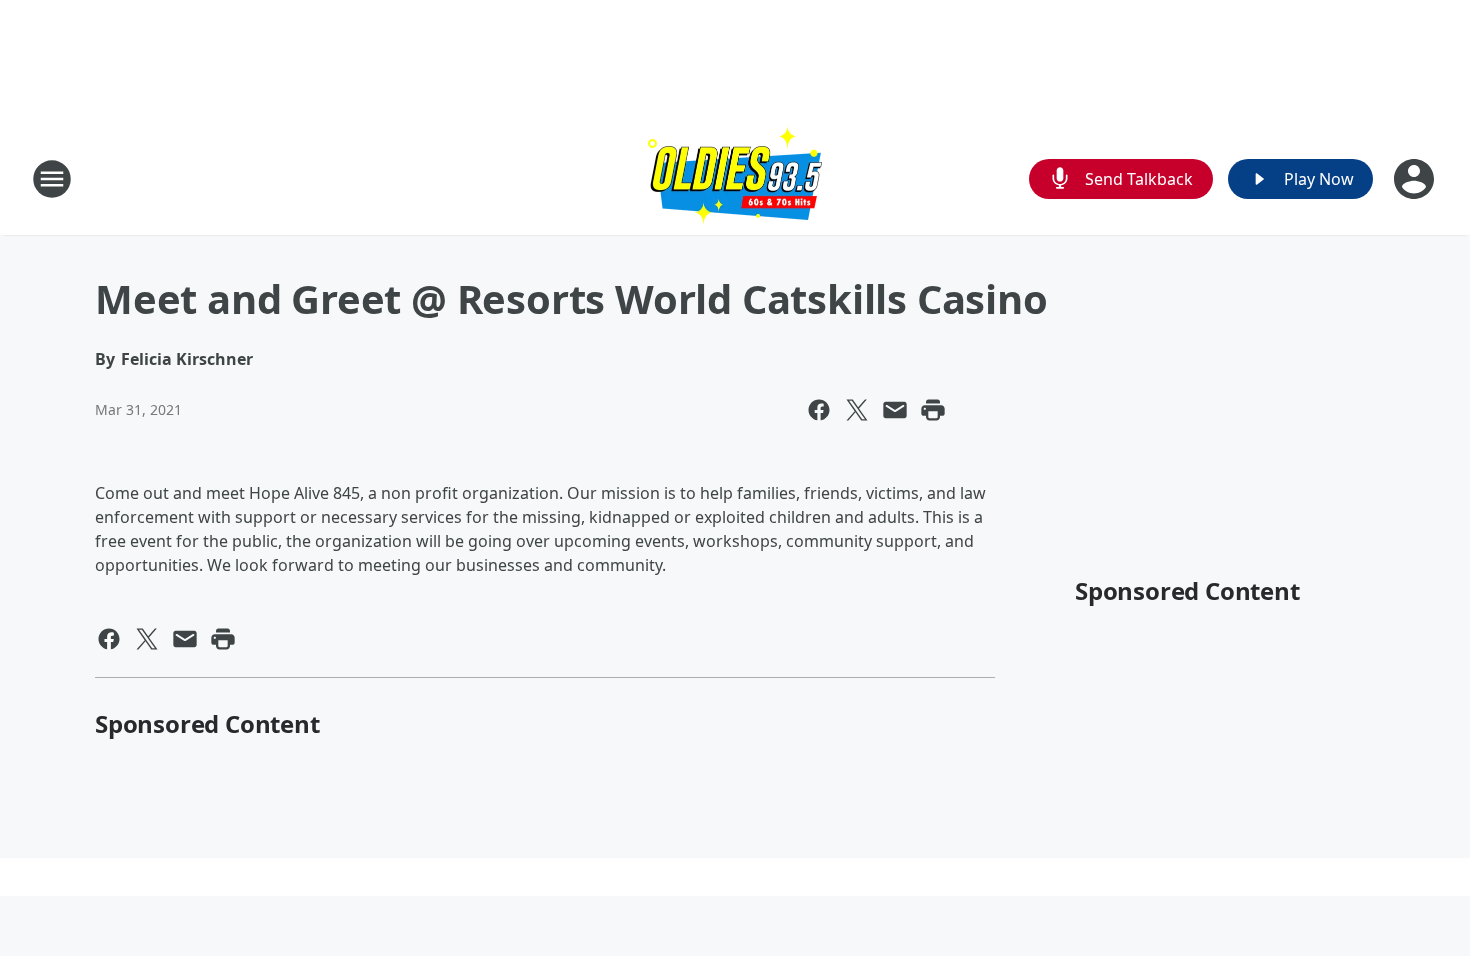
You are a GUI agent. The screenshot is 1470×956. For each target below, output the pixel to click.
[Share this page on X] (857, 410)
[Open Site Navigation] (52, 179)
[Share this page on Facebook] (819, 410)
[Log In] (1416, 179)
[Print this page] (933, 410)
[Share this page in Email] (895, 410)
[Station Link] (735, 178)
